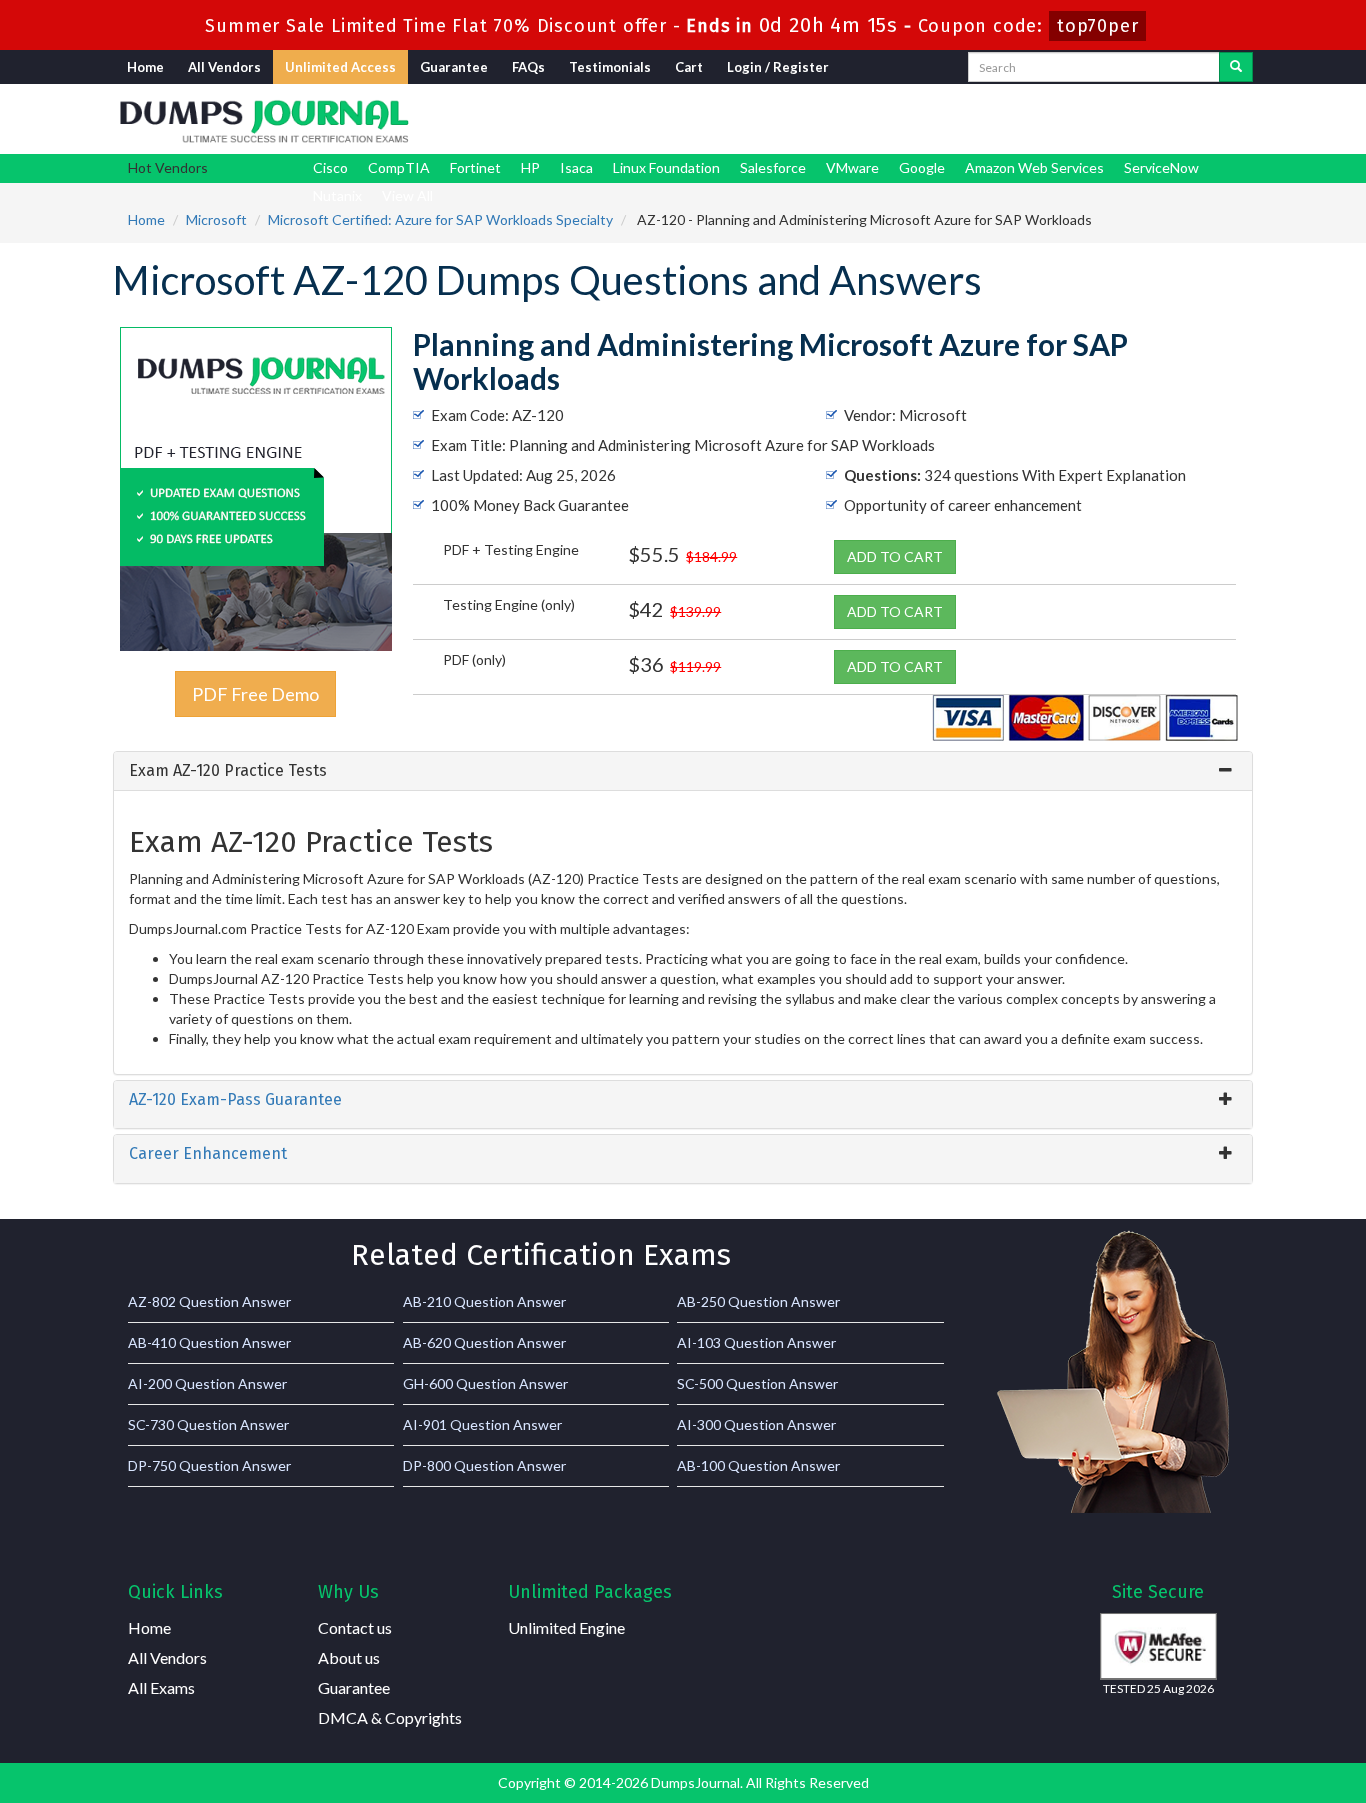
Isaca (576, 167)
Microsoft (216, 219)
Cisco (330, 167)
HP (530, 167)
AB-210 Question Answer (484, 1301)
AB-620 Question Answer (484, 1342)
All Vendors (224, 67)
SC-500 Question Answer (757, 1383)
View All (407, 195)
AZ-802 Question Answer (209, 1301)
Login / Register (778, 67)
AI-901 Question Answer (482, 1424)
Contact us (355, 1627)
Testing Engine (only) (509, 604)
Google (922, 167)
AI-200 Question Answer (207, 1383)
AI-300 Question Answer (756, 1424)
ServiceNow (1161, 167)
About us (349, 1657)
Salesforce (773, 167)
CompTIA (399, 167)
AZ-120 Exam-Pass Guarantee (235, 1099)
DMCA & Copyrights (390, 1717)
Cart (689, 67)
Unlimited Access (340, 67)
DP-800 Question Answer (484, 1465)
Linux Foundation (666, 167)
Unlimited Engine (566, 1627)
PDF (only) (474, 659)
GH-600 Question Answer (485, 1383)
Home (145, 67)
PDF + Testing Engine (511, 549)
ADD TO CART (895, 556)
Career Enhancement (208, 1153)
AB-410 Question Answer (209, 1342)
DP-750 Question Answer (209, 1465)
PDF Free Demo (255, 694)
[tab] (683, 771)
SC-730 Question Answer (208, 1424)
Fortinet (475, 167)
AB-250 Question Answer (758, 1301)
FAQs (528, 67)
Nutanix (337, 195)
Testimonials (610, 67)
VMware (852, 167)
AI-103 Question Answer (756, 1342)
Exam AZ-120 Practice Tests (228, 770)
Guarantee (454, 67)
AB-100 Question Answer (758, 1465)
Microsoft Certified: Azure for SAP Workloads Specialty (440, 219)
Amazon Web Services (1034, 167)
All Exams (161, 1687)
